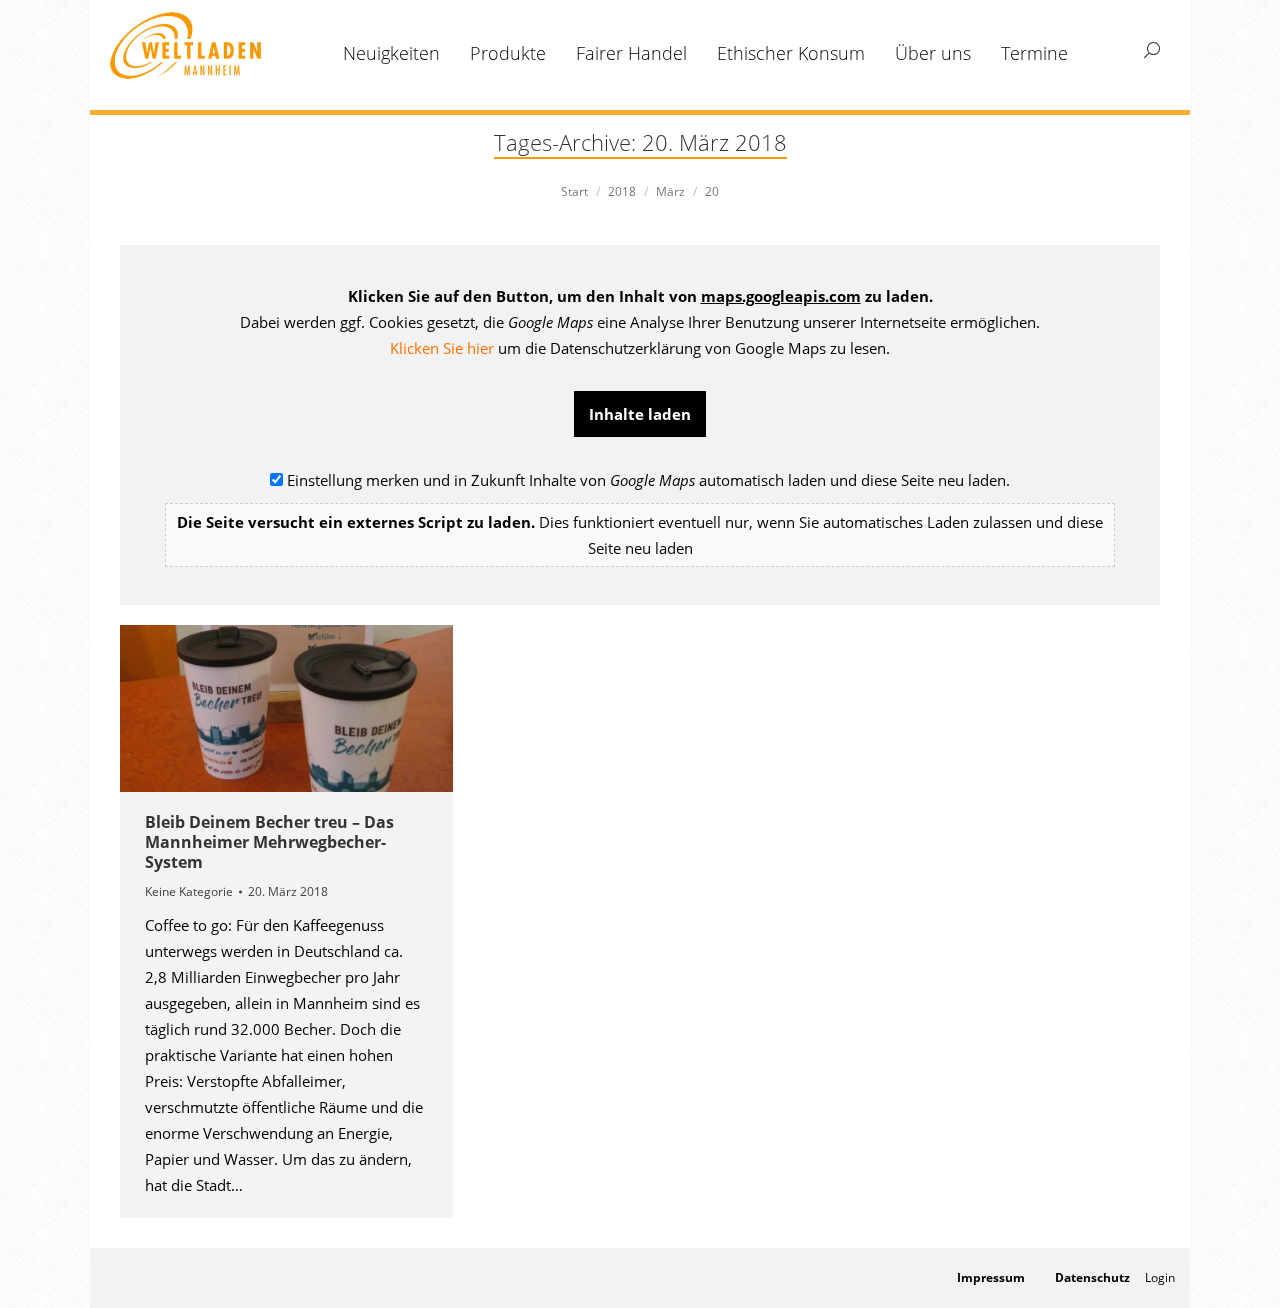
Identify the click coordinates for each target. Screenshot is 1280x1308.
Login (1160, 1277)
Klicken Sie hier (442, 348)
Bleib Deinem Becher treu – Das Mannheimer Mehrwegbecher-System (269, 842)
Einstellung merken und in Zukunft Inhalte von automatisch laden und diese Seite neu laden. (640, 514)
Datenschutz (1092, 1277)
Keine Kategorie (189, 891)
